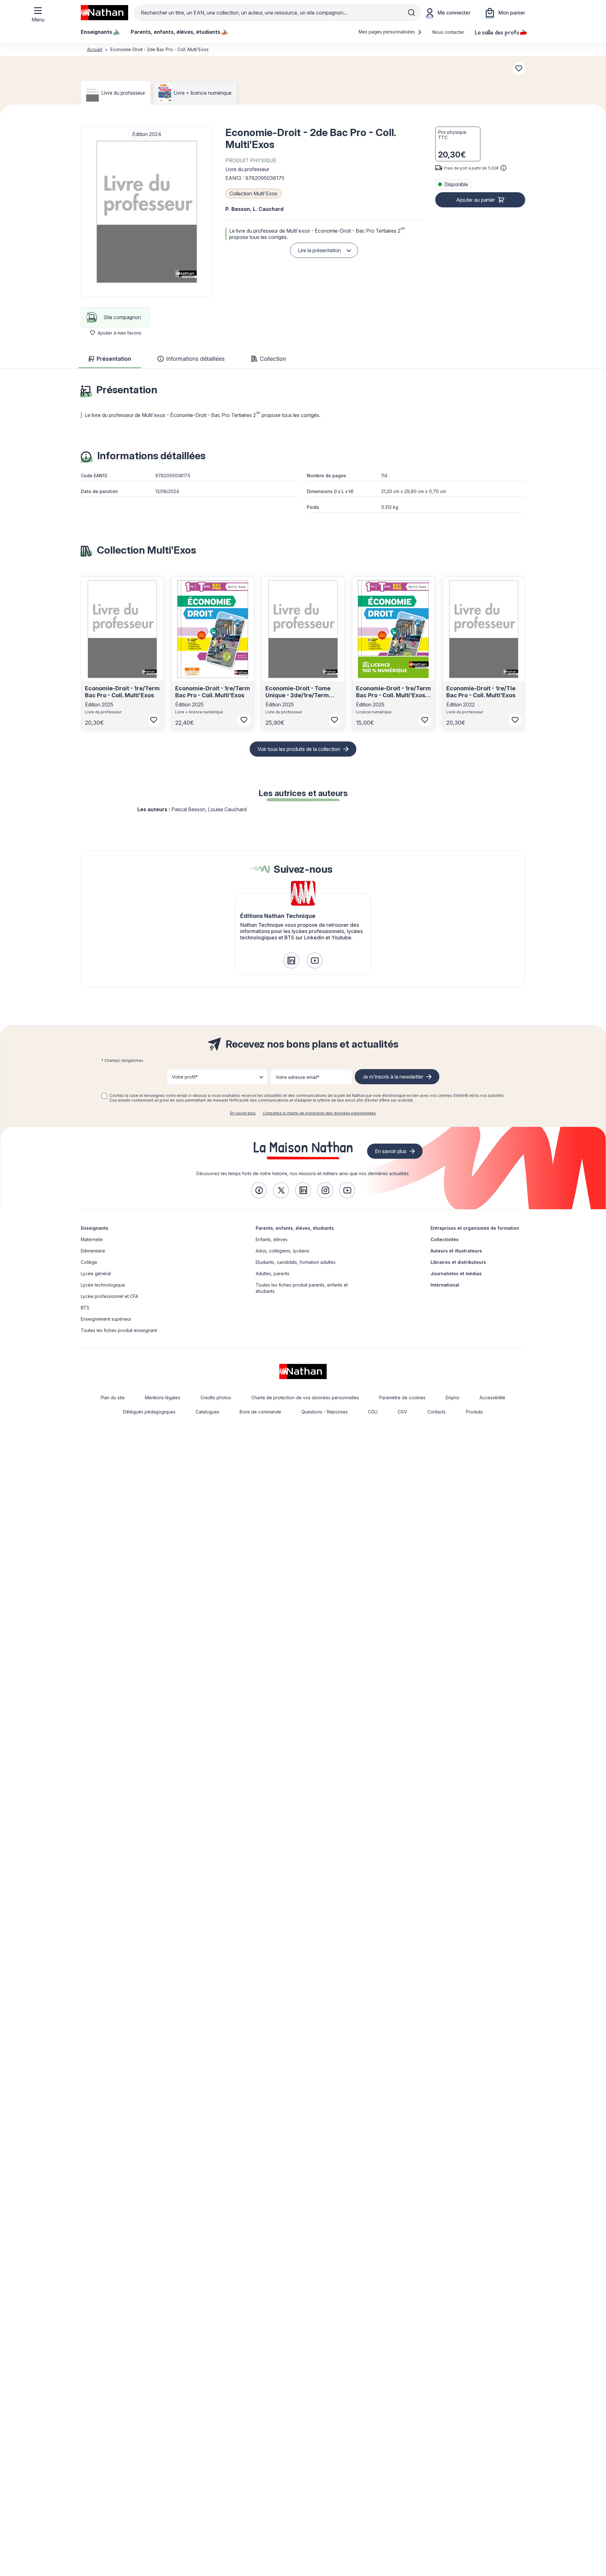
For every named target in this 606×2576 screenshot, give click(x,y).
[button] (147, 212)
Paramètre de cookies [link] (402, 1398)
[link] (291, 961)
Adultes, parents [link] (273, 1273)
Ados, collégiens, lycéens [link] (282, 1251)
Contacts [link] (437, 1412)
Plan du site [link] (113, 1398)
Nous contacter (448, 32)
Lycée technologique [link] (103, 1285)
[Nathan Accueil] (104, 13)
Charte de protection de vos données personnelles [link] (305, 1398)
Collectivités (445, 1239)
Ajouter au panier (475, 200)
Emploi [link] (452, 1398)
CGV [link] (402, 1412)
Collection (273, 359)
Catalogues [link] (208, 1412)
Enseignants (95, 1228)
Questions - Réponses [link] (325, 1412)
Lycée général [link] (96, 1273)
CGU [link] (373, 1412)
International (445, 1285)
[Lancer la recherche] (412, 13)
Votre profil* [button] (185, 1077)
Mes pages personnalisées (387, 32)
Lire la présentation (319, 250)
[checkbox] (104, 1096)
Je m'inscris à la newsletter (393, 1077)
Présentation (114, 359)
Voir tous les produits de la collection (299, 749)
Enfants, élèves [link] (272, 1239)
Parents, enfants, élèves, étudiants (295, 1228)
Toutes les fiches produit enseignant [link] (119, 1330)
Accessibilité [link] (492, 1398)
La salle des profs (497, 32)
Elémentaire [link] (93, 1251)
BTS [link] (85, 1308)
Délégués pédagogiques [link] (149, 1412)
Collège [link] (89, 1262)
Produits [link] (474, 1412)
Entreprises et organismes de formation (475, 1228)
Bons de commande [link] (260, 1412)
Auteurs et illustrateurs (456, 1251)
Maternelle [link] (92, 1239)
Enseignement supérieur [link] (106, 1319)
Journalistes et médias (456, 1273)
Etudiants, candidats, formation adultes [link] (296, 1262)
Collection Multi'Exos (253, 193)
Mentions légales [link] (163, 1398)
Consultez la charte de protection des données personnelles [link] (319, 1113)
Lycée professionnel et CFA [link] (110, 1296)
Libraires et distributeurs (458, 1262)
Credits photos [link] (216, 1398)
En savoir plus (243, 1113)
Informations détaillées (195, 359)
